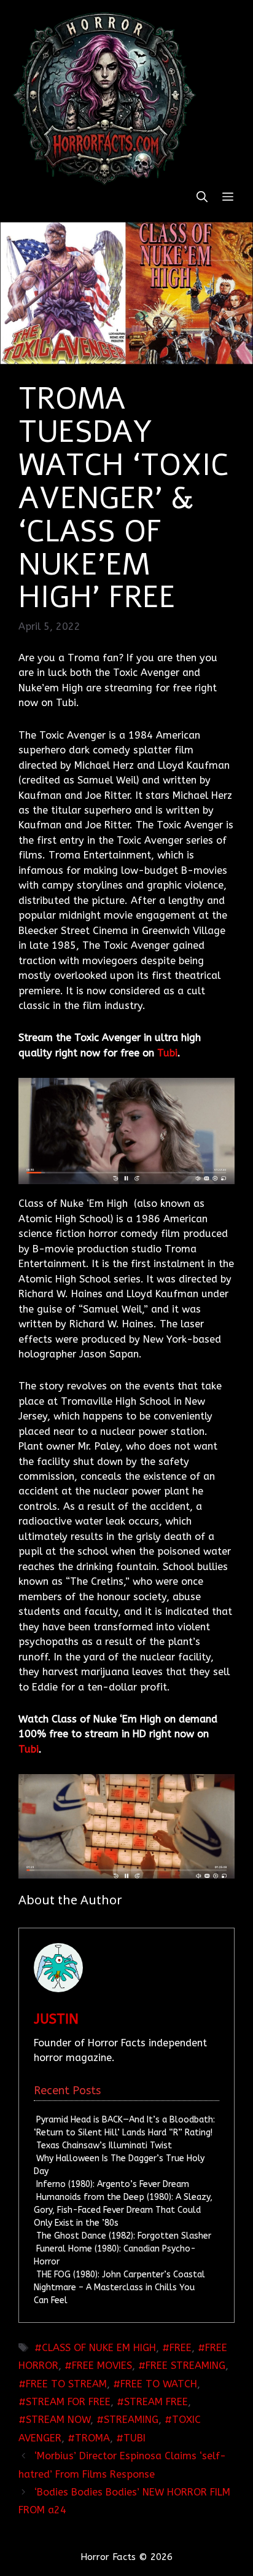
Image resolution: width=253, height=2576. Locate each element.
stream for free (68, 2402)
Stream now (58, 2420)
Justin (56, 2019)
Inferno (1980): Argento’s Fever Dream (113, 2184)
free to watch (159, 2384)
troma (92, 2438)
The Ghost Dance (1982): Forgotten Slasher (124, 2236)
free (181, 2348)
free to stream (66, 2384)
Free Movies (102, 2366)
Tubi (167, 1053)
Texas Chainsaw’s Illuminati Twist (104, 2146)
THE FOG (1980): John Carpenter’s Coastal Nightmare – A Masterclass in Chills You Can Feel (119, 2287)
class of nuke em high (99, 2348)
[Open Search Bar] (202, 198)
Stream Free (156, 2402)
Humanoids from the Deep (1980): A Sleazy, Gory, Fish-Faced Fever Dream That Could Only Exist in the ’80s (123, 2210)
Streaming (131, 2420)
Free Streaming (185, 2366)
